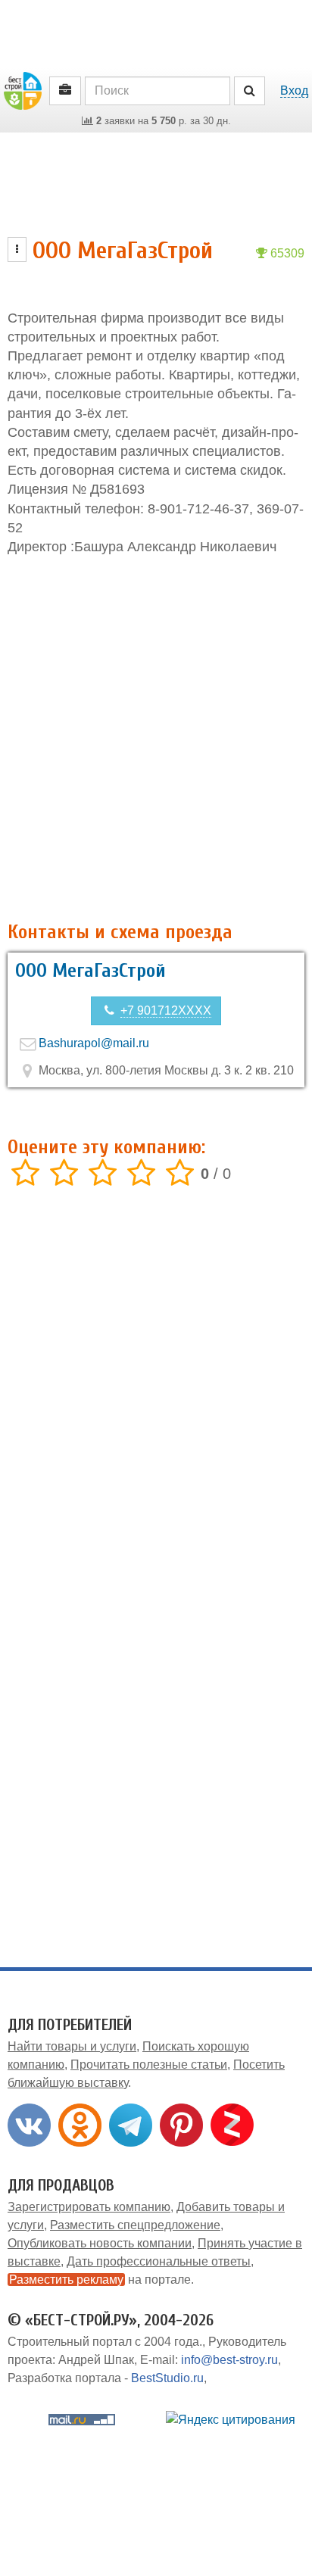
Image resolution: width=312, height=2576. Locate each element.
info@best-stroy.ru (229, 2360)
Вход (294, 90)
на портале (100, 2280)
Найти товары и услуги (72, 2046)
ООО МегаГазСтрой (90, 971)
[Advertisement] (156, 739)
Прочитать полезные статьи (149, 2065)
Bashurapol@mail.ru (94, 1043)
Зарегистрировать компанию (89, 2207)
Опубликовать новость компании (100, 2243)
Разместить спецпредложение (135, 2225)
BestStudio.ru (167, 2378)
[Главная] (23, 90)
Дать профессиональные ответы (159, 2261)
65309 (286, 253)
